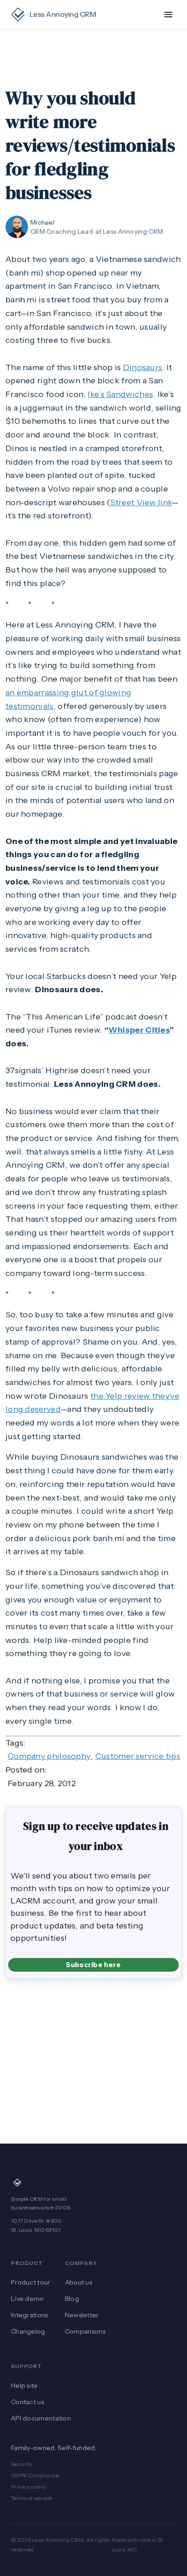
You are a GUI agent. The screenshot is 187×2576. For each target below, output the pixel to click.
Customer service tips (138, 1756)
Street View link (141, 502)
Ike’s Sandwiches (120, 394)
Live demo (27, 2299)
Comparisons (85, 2331)
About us (79, 2282)
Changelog (28, 2331)
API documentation (41, 2418)
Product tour (31, 2282)
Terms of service (32, 2498)
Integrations (30, 2315)
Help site (25, 2385)
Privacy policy (28, 2487)
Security (21, 2464)
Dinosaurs (143, 367)
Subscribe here (93, 1965)
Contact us (27, 2402)
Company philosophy (49, 1756)
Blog (72, 2299)
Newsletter (82, 2315)
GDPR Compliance (35, 2475)
